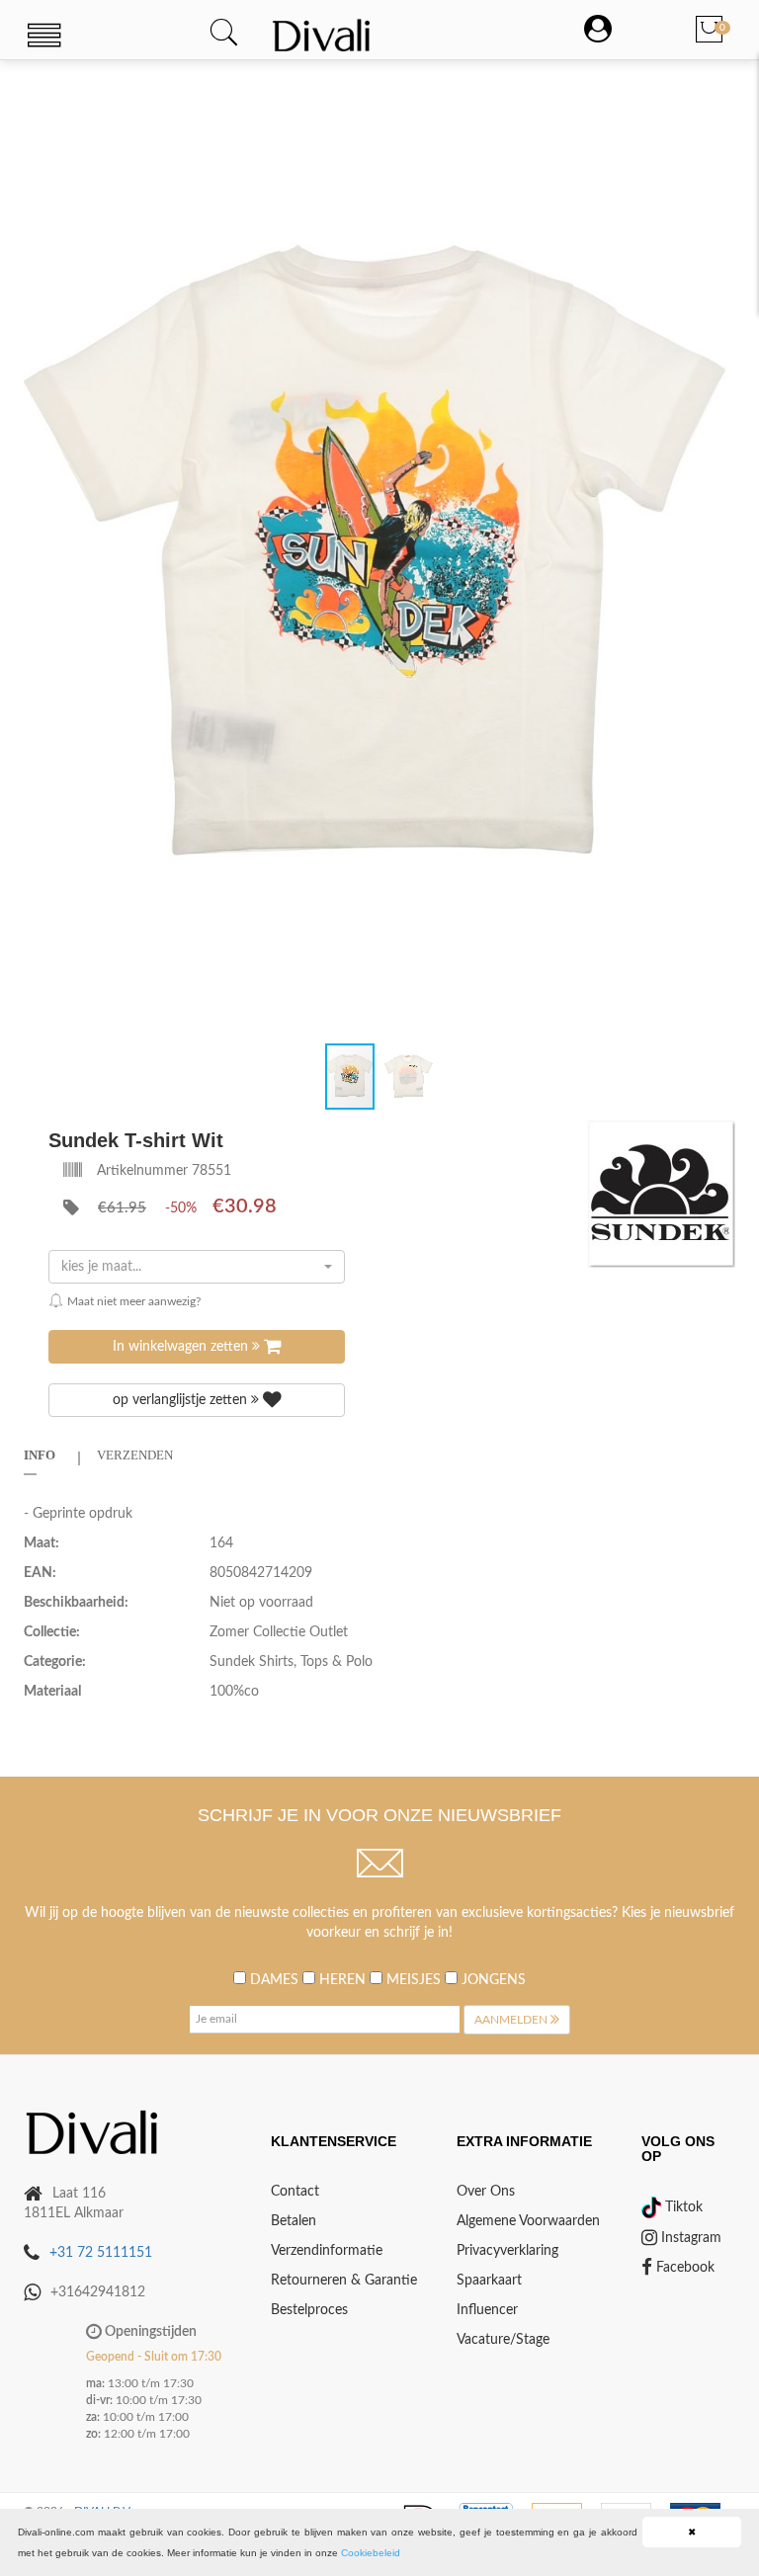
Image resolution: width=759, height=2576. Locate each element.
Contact (295, 2192)
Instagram (689, 2238)
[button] (717, 98)
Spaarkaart (489, 2281)
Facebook (683, 2268)
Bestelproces (309, 2310)
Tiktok (682, 2207)
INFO (40, 1455)
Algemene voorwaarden (528, 2221)
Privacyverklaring (507, 2251)
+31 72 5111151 (101, 2253)
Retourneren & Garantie (344, 2281)
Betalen (294, 2221)
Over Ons (486, 2192)
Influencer (487, 2310)
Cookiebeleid (371, 2553)
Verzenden (135, 1455)
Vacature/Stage (503, 2340)
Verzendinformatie (327, 2251)
